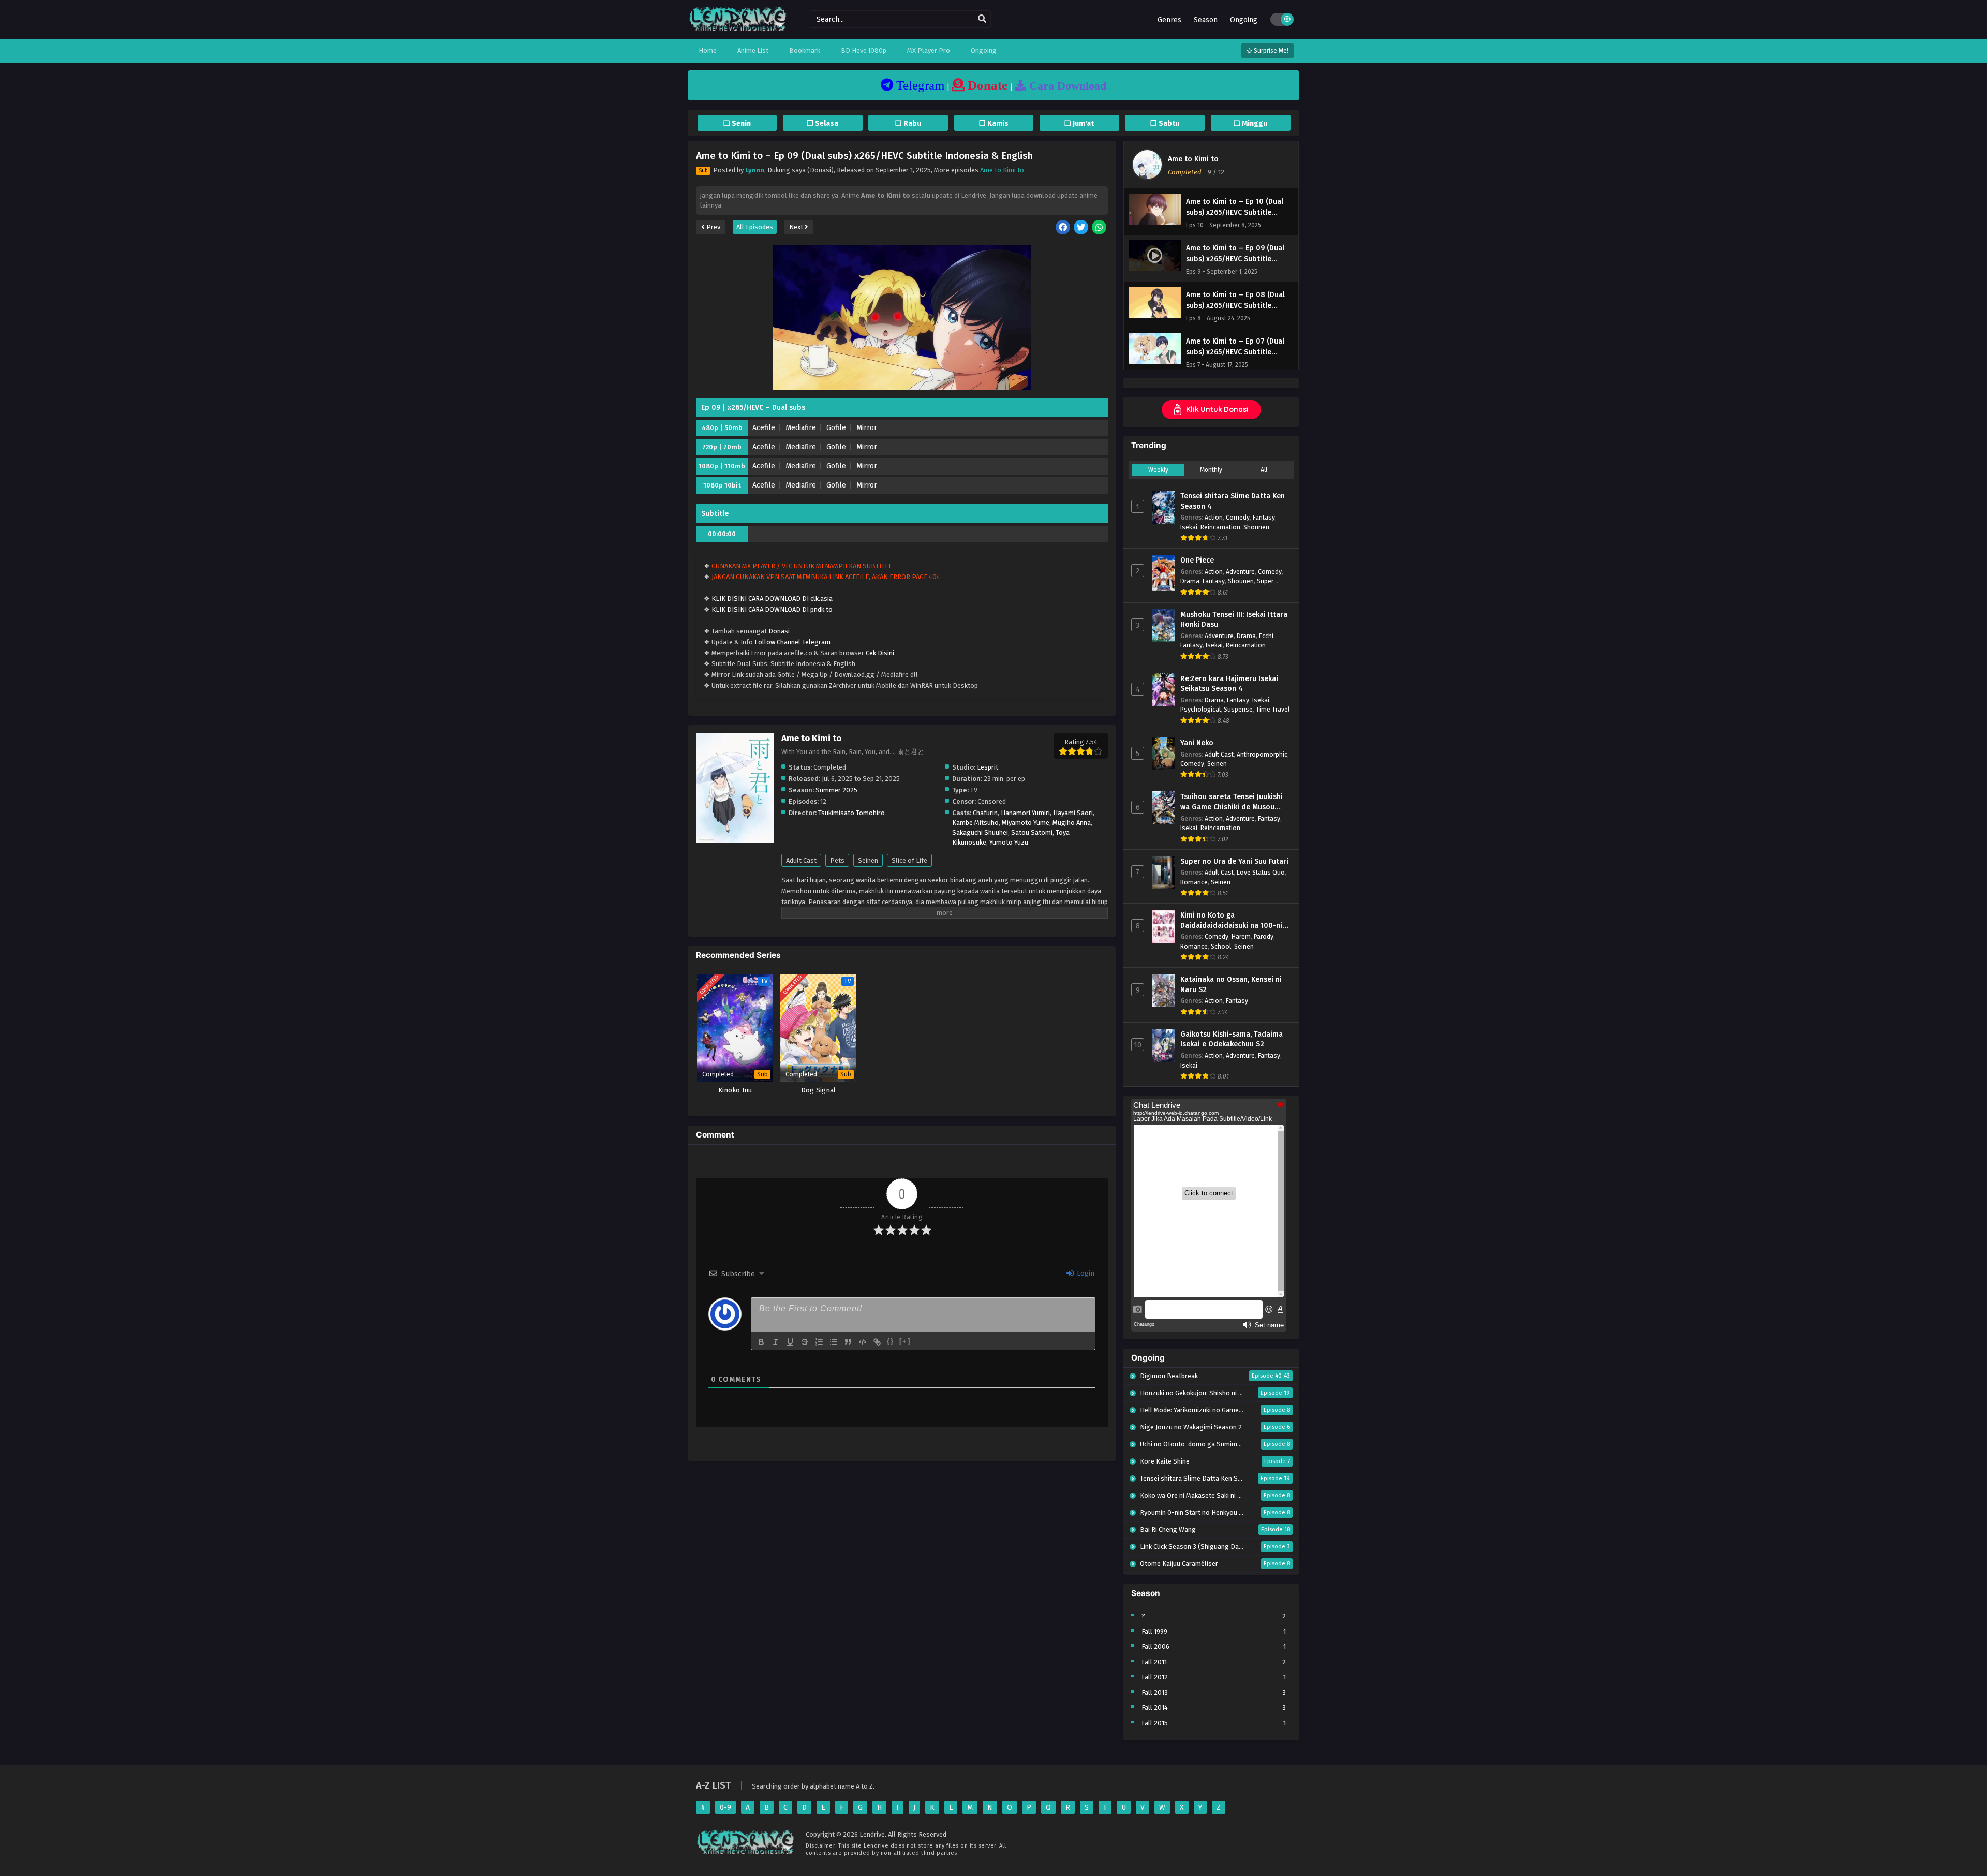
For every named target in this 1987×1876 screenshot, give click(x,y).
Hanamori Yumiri (1025, 813)
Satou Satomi (1032, 832)
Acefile (764, 428)
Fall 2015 (1155, 1723)
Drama (1190, 581)
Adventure (1240, 572)
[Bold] (761, 1342)
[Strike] (805, 1342)
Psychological (1200, 709)
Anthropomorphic (1262, 754)
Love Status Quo (1261, 872)
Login (1085, 1273)
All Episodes (755, 227)
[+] (905, 1341)
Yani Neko (1197, 743)
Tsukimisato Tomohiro (851, 813)
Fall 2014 (1155, 1708)
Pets (837, 860)
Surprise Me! (1270, 51)
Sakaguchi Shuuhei (980, 832)
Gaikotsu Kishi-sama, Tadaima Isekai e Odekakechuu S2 (1232, 1039)
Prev (713, 227)
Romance (1194, 882)
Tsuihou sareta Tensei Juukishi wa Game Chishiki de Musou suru (1232, 802)
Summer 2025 (836, 790)
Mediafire (801, 428)
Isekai (1189, 527)
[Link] (877, 1342)
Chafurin (985, 813)
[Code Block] (863, 1342)
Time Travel (1273, 709)
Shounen (1256, 527)
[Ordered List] (819, 1342)
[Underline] (790, 1342)
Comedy (1238, 517)
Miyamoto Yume (1026, 823)
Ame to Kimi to (1002, 170)
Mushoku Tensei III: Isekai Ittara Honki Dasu (1234, 620)
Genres (1169, 20)
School (1221, 946)
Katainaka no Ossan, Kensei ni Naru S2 (1231, 985)
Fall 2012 (1155, 1677)
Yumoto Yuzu (1009, 842)
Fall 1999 (1154, 1631)
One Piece (1197, 560)
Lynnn (755, 170)
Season (1206, 20)
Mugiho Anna (1072, 823)
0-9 (725, 1807)
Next (797, 227)
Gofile (836, 428)
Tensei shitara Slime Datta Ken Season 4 (1233, 501)
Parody (1264, 936)
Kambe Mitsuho (975, 823)
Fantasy (1264, 517)
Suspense (1238, 709)
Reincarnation (1220, 527)
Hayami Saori (1073, 813)
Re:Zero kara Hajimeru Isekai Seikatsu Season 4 (1229, 684)
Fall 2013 (1155, 1693)
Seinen (868, 860)
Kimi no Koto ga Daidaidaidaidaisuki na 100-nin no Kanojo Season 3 (1233, 921)
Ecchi (1266, 636)
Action (1214, 517)
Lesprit (988, 767)
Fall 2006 (1155, 1646)
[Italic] (776, 1342)
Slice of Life (909, 860)
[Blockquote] (848, 1342)
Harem (1241, 936)
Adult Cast (801, 860)
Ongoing (1244, 20)
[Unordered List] (834, 1342)
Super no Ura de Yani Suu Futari (1234, 861)
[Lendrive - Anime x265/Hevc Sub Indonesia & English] (738, 30)
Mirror (867, 428)
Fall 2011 (1154, 1662)
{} (891, 1341)
